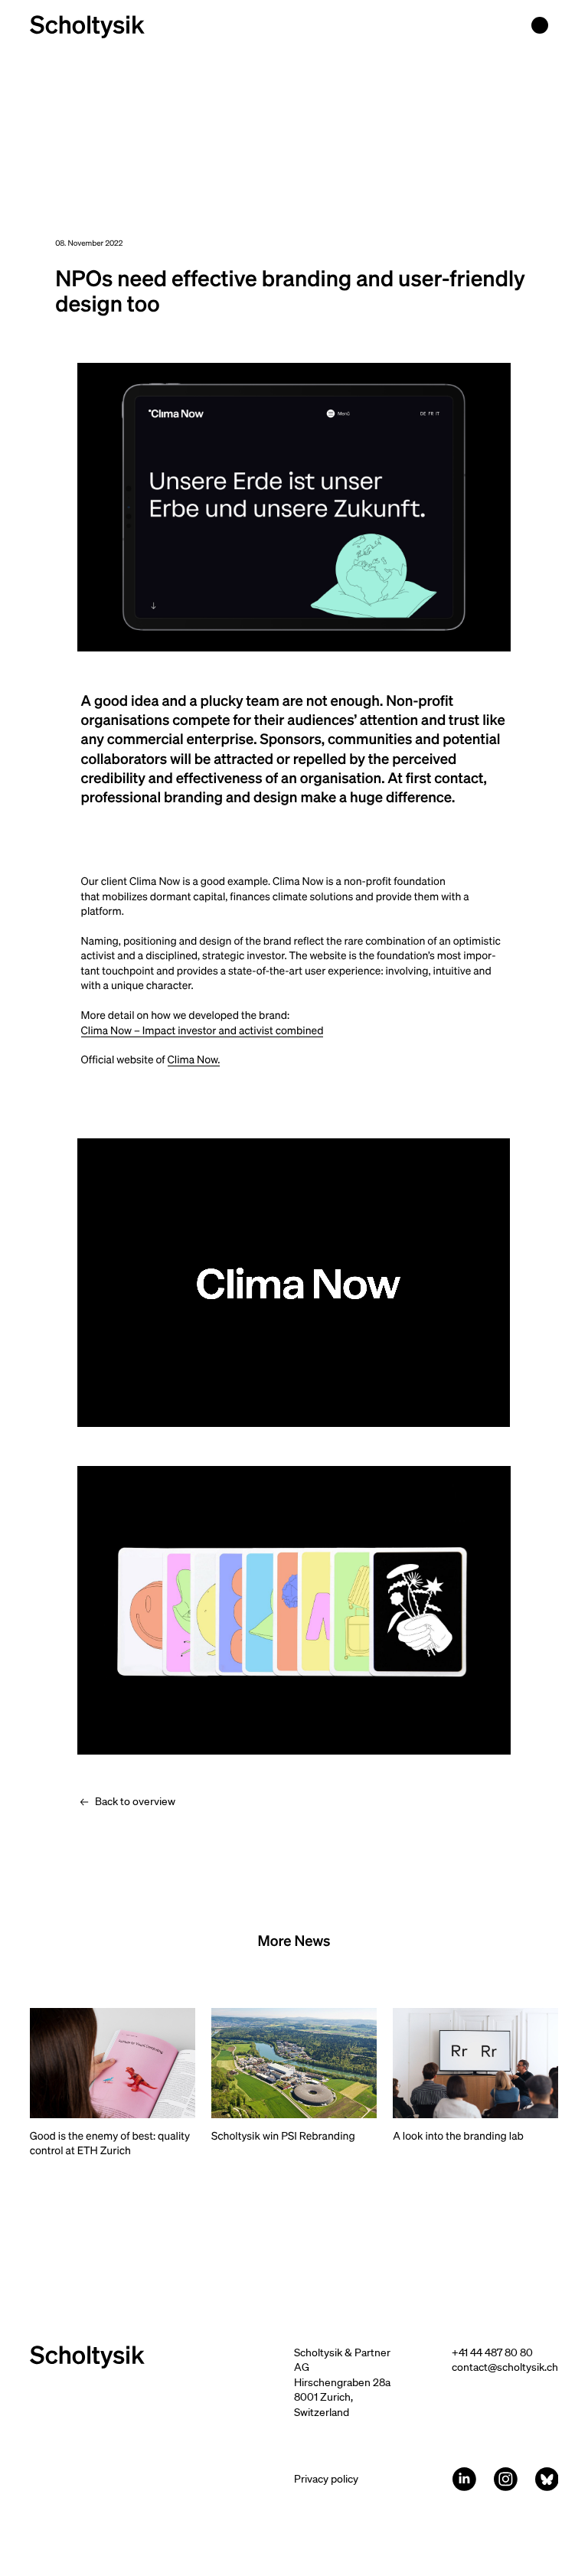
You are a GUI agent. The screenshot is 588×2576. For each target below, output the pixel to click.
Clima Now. (194, 1059)
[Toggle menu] (540, 25)
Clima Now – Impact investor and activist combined (203, 1030)
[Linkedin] (464, 2479)
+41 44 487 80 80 (492, 2352)
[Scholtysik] (162, 2357)
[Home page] (87, 27)
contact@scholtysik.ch (505, 2367)
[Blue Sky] (547, 2479)
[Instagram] (506, 2479)
